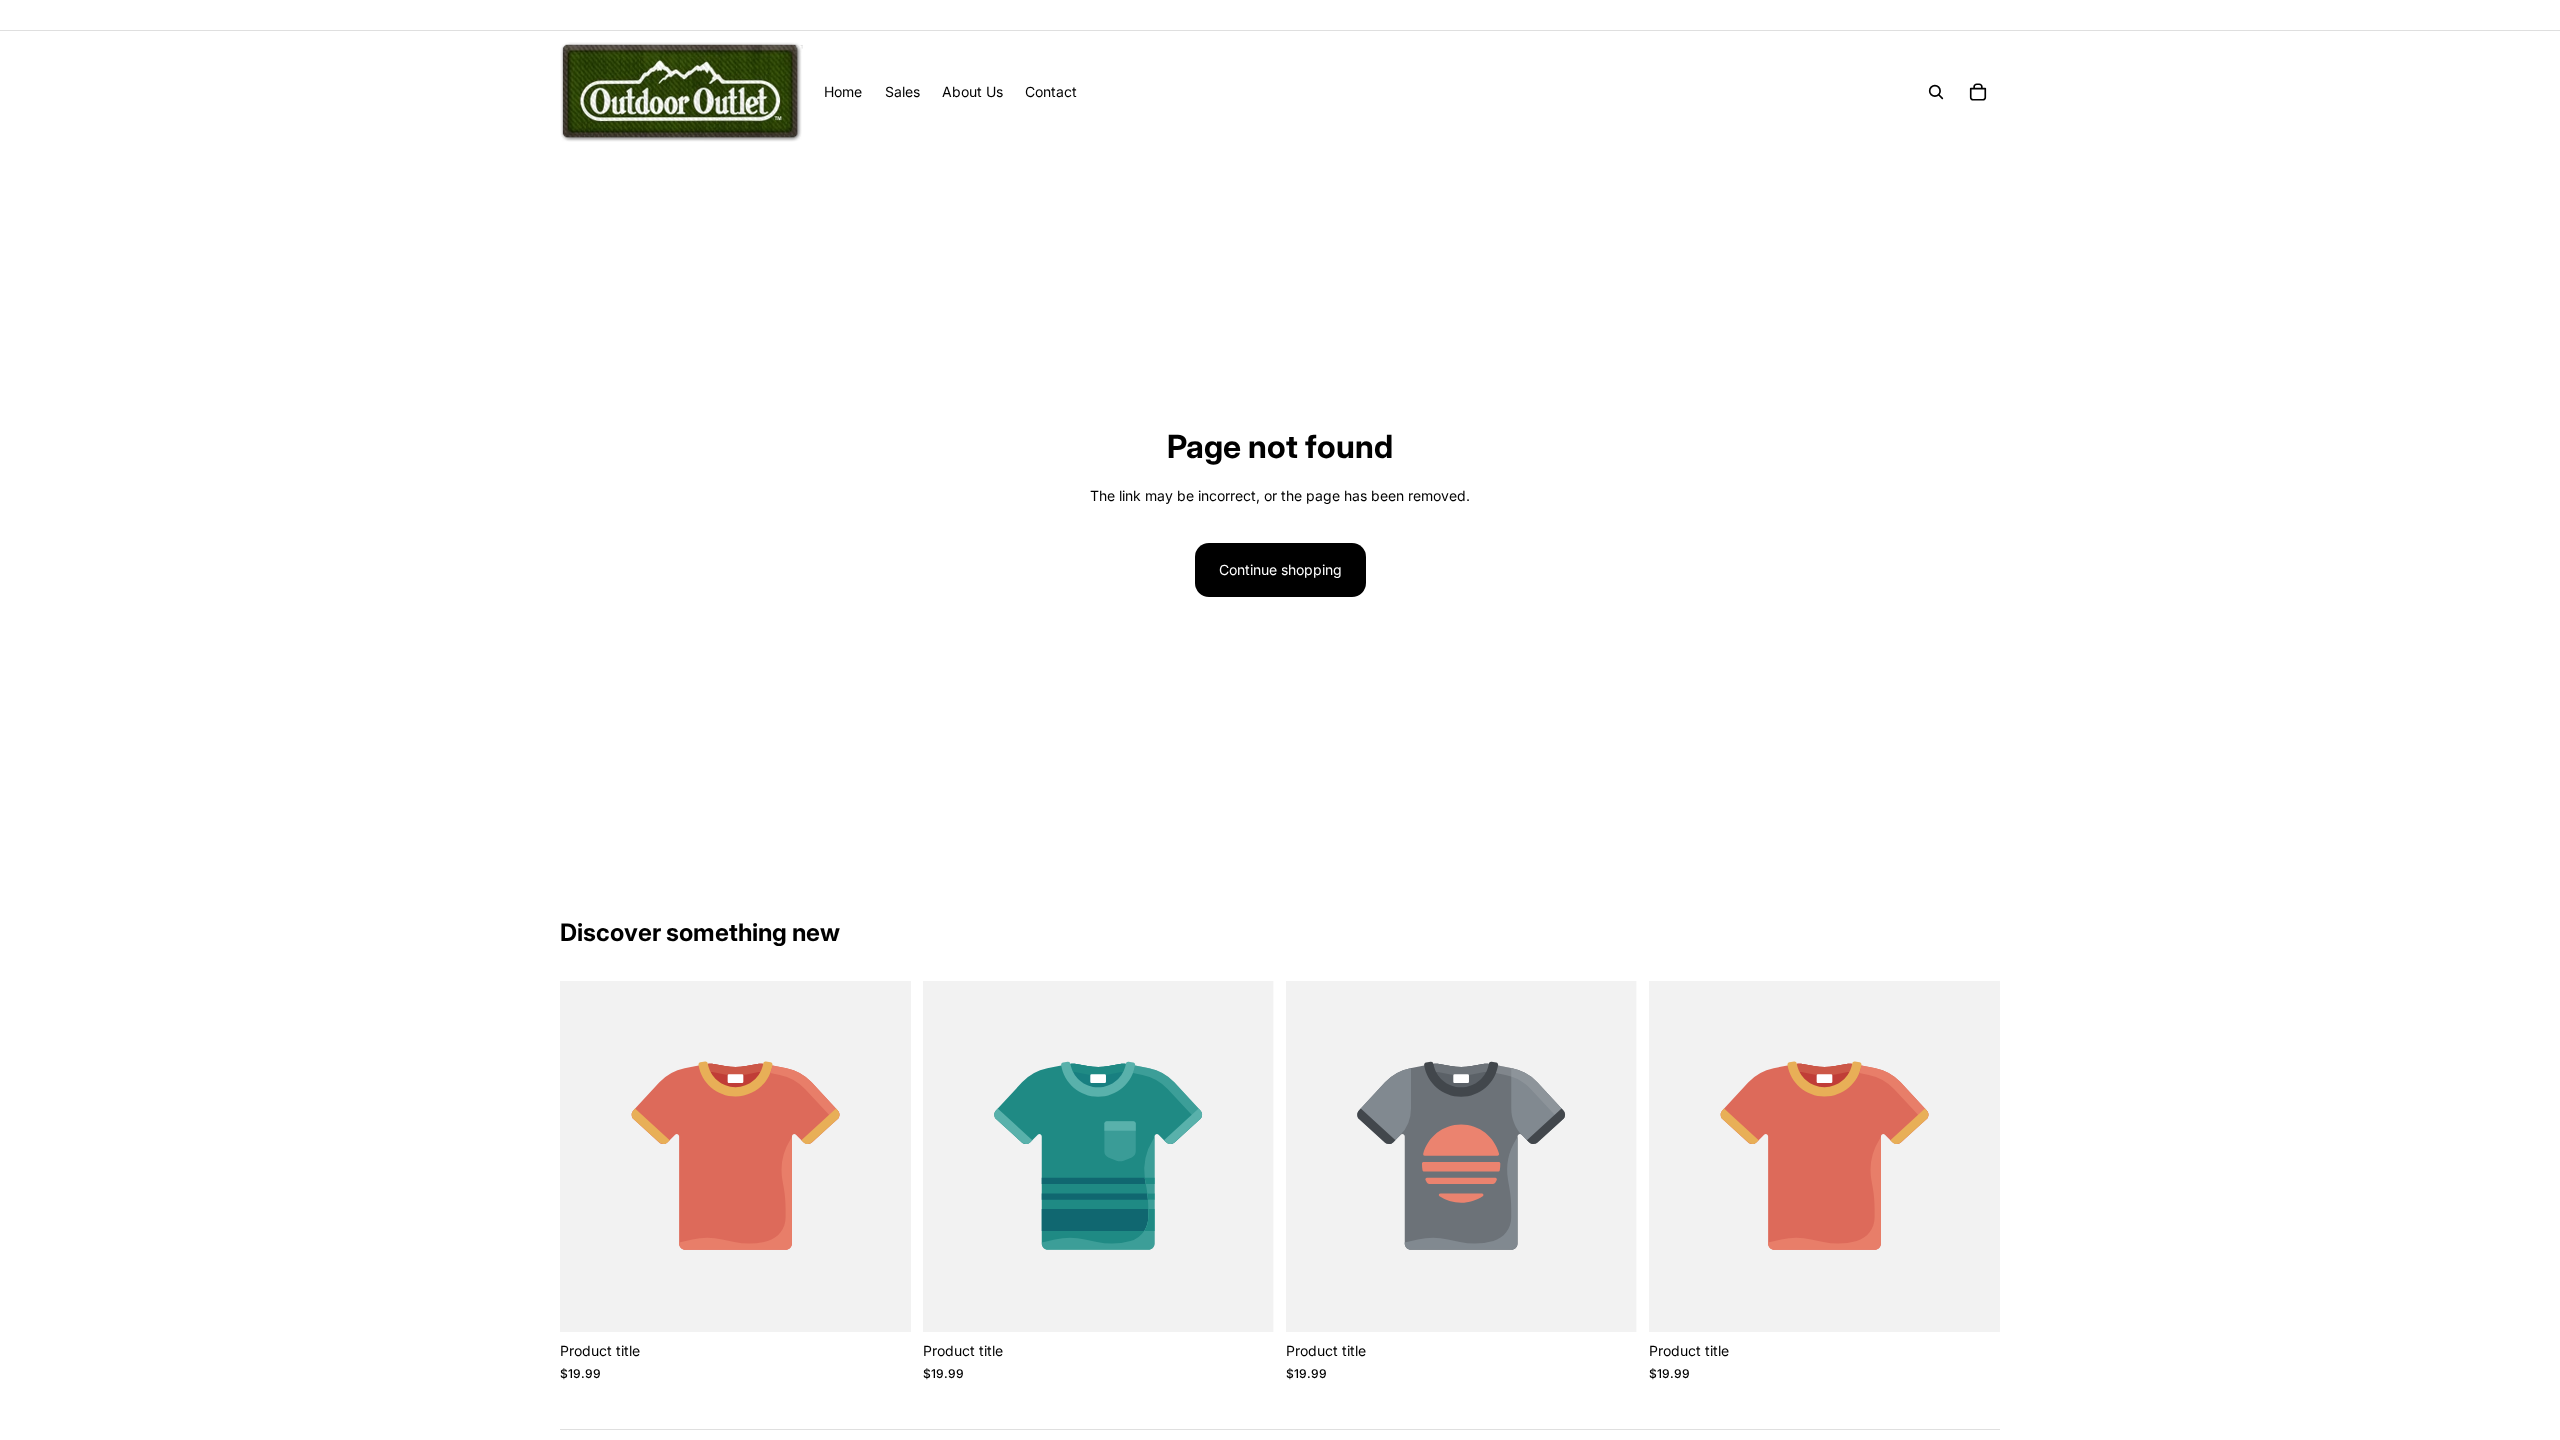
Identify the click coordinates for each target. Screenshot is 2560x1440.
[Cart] (1978, 92)
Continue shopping (1280, 569)
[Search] (1936, 92)
